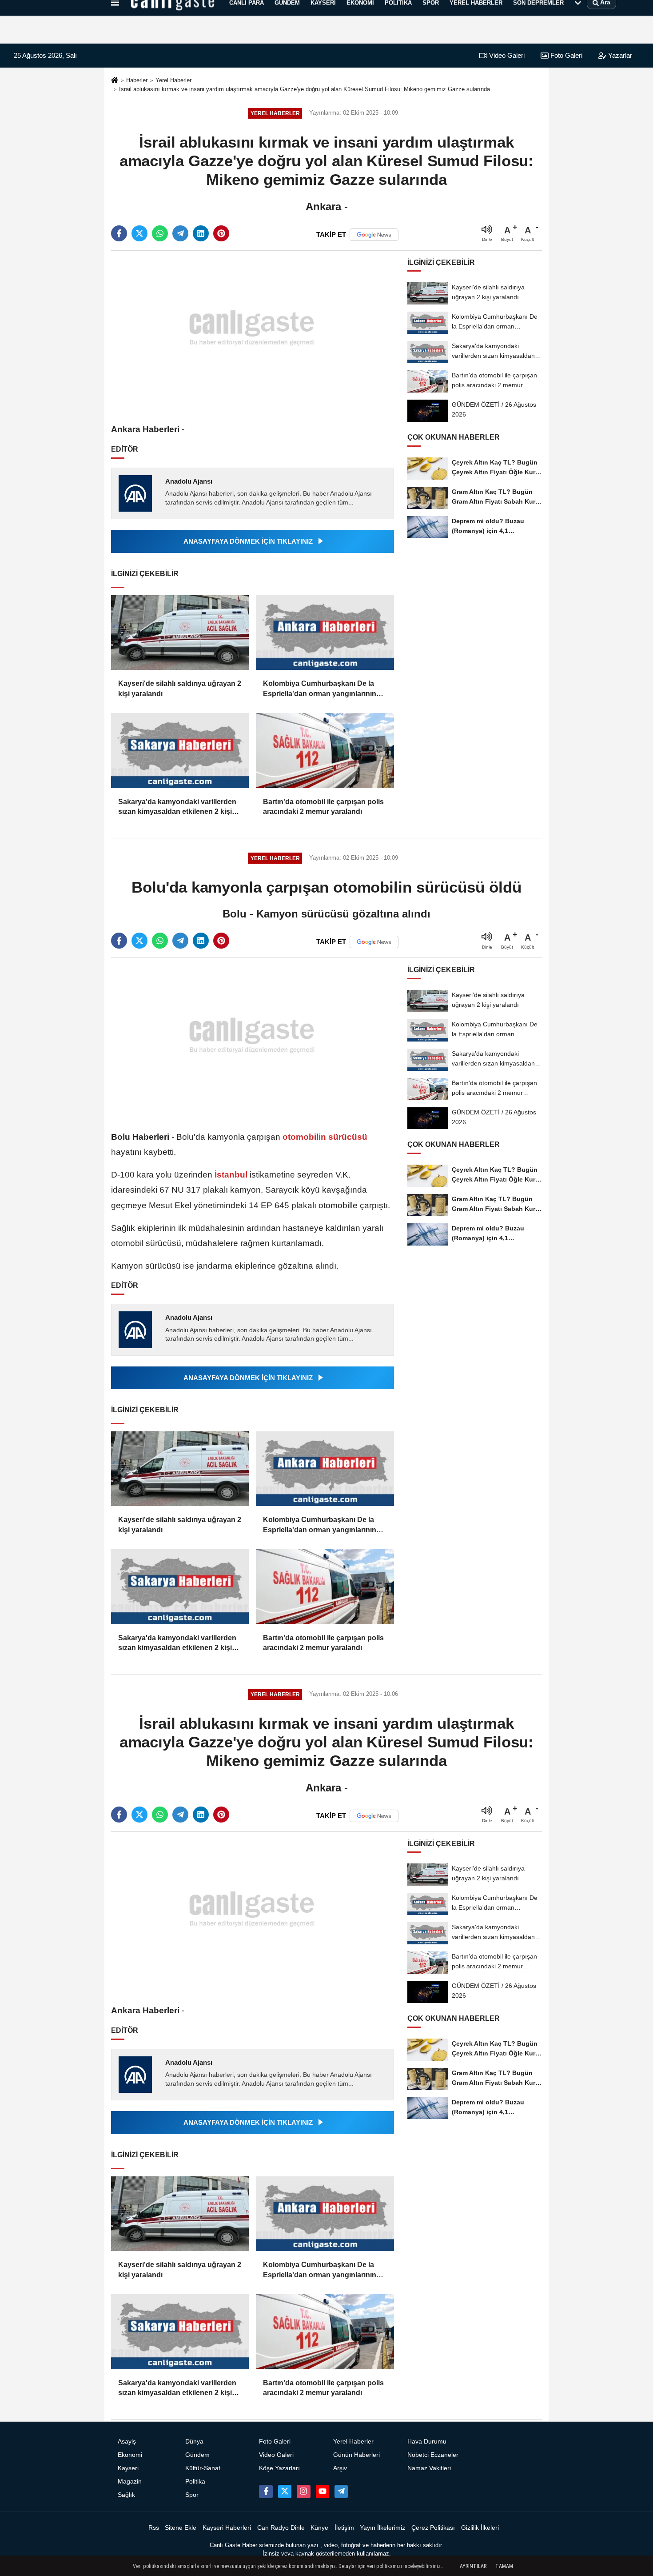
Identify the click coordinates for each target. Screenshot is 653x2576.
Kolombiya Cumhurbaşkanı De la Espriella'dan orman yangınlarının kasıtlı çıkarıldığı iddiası (320, 689)
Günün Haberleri (356, 2455)
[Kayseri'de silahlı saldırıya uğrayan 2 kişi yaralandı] (180, 633)
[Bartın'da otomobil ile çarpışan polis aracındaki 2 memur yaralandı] (325, 751)
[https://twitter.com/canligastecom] (285, 2492)
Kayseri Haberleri (227, 2528)
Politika (195, 2482)
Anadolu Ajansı (189, 481)
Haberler (137, 80)
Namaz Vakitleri (429, 2468)
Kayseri (128, 2468)
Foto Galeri (565, 55)
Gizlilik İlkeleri (480, 2528)
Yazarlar (619, 55)
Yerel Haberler (173, 80)
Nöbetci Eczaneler (433, 2455)
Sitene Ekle (181, 2528)
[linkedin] (201, 233)
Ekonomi (130, 2455)
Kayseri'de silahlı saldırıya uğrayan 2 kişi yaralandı (180, 688)
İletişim (344, 2528)
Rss (154, 2528)
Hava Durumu (427, 2442)
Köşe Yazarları (279, 2468)
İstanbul (231, 1175)
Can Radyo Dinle (281, 2528)
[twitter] (139, 233)
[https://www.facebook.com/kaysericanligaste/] (266, 2492)
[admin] (341, 2492)
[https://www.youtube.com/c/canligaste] (323, 2492)
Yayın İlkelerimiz (382, 2528)
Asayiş (127, 2442)
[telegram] (180, 233)
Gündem (197, 2455)
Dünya (194, 2442)
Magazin (130, 2482)
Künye (319, 2528)
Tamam (504, 2566)
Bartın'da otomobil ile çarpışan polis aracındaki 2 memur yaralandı (323, 807)
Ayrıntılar (473, 2566)
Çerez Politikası (433, 2528)
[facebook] (119, 233)
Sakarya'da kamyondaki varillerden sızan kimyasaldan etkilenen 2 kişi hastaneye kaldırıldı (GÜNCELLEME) (179, 807)
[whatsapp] (160, 233)
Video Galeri (506, 55)
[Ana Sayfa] (115, 81)
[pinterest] (221, 233)
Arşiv (340, 2468)
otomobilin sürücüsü (324, 1137)
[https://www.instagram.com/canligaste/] (303, 2492)
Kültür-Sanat (203, 2468)
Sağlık (126, 2495)
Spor (192, 2495)
